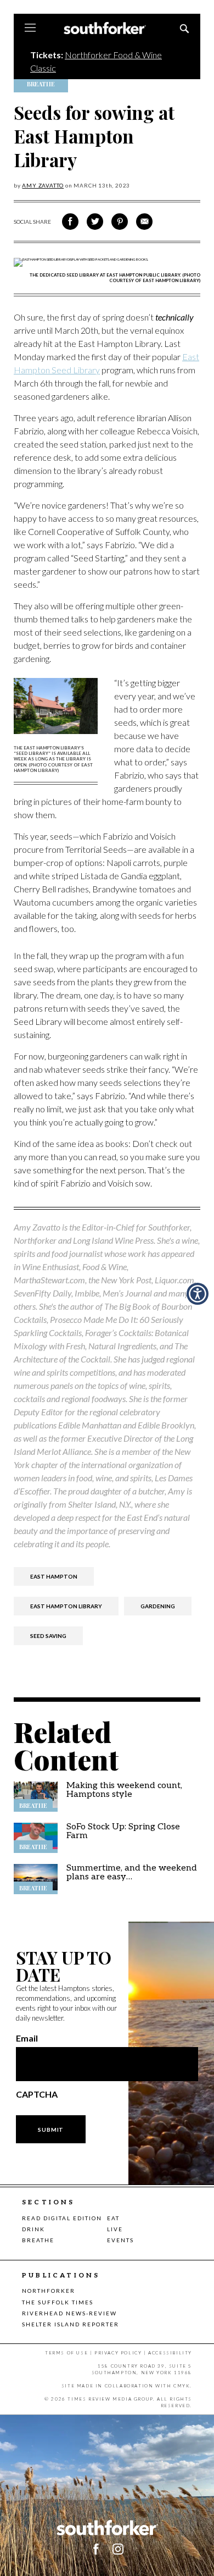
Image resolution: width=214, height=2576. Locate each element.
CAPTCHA (37, 2094)
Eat (113, 2218)
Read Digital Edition (62, 2218)
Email (27, 2038)
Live (115, 2229)
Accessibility (170, 2353)
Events (120, 2240)
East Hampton (54, 1576)
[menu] (30, 29)
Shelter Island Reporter (71, 2324)
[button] (198, 1294)
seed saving (48, 1636)
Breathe (38, 2240)
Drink (33, 2229)
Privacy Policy (118, 2353)
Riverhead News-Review (69, 2313)
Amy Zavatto (43, 185)
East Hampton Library (66, 1606)
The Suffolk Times (58, 2302)
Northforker (49, 2291)
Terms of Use (66, 2353)
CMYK (182, 2386)
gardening (158, 1606)
